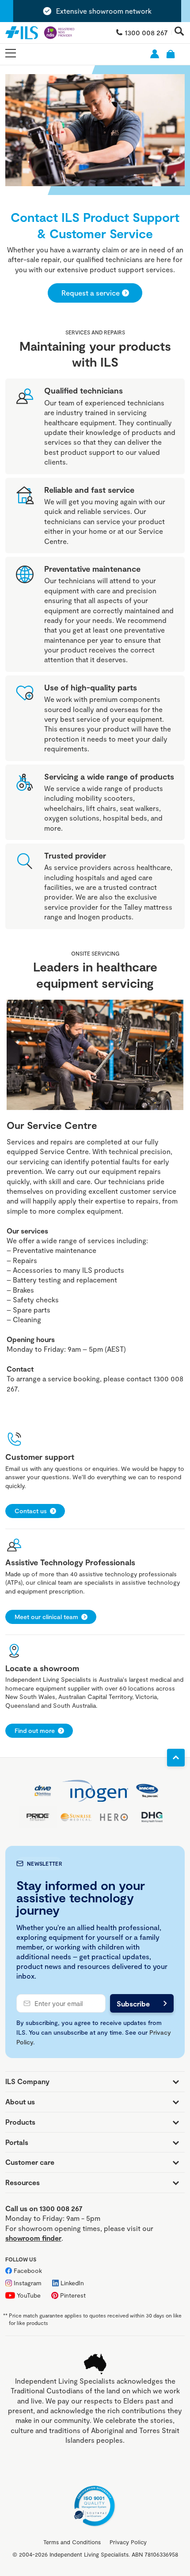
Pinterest (73, 2295)
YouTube (29, 2295)
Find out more (35, 1730)
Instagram (28, 2283)
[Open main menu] (11, 54)
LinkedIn (72, 2283)
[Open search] (179, 32)
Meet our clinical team (46, 1617)
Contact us (31, 1511)
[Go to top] (176, 1758)
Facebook (28, 2270)
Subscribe (133, 2004)
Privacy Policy (128, 2542)
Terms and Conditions (72, 2542)
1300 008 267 (146, 32)
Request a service (91, 293)
